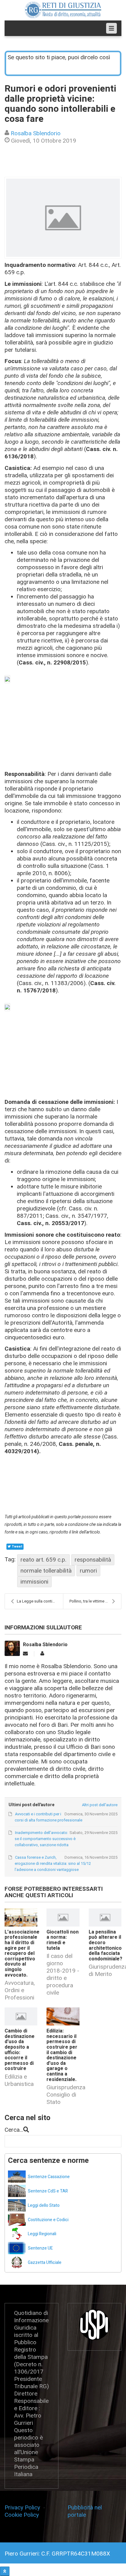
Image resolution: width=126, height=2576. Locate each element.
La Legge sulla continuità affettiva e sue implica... (40, 1601)
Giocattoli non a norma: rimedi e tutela (63, 1940)
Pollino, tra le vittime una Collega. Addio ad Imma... (95, 1601)
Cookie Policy (22, 2515)
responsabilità (93, 1560)
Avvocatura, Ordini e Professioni (20, 1990)
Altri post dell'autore (100, 1805)
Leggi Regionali (42, 2234)
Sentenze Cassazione (49, 2177)
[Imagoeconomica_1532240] (63, 218)
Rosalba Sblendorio (36, 133)
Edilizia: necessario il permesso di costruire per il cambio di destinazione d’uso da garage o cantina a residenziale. (62, 2055)
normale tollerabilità (46, 1571)
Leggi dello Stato (44, 2205)
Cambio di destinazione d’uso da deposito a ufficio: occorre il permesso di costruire (20, 2050)
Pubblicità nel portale (85, 2511)
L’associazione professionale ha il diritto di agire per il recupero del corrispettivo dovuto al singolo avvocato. (22, 1954)
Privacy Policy (24, 2507)
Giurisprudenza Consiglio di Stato (66, 2095)
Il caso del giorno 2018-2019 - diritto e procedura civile (63, 1974)
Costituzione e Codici (48, 2220)
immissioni (34, 1582)
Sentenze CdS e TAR (48, 2191)
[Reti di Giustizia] (63, 10)
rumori (88, 1571)
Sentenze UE (40, 2248)
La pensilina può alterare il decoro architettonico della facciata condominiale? (106, 1945)
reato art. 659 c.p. (43, 1560)
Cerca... (14, 2130)
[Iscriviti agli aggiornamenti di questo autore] (25, 1654)
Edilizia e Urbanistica (19, 2080)
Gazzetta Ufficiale (45, 2263)
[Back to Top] (5, 2571)
